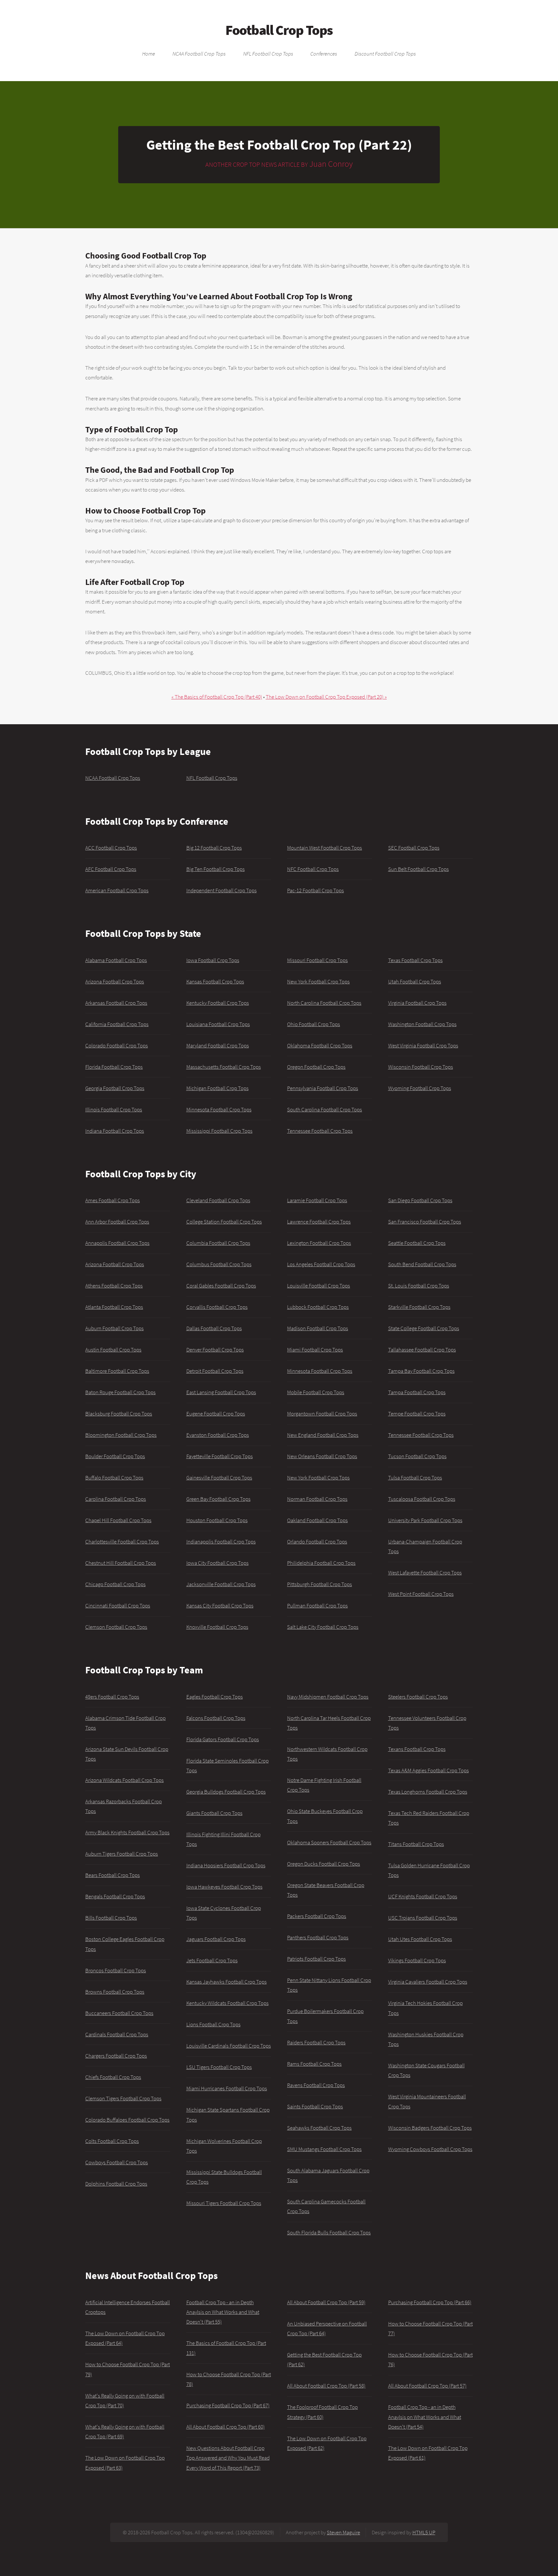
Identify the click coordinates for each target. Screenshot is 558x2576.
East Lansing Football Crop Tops (221, 1392)
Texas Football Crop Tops (415, 960)
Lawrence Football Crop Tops (319, 1222)
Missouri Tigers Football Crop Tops (224, 2203)
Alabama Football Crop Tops (116, 960)
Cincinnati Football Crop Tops (118, 1606)
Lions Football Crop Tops (213, 2024)
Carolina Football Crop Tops (116, 1499)
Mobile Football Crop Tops (316, 1392)
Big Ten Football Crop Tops (216, 869)
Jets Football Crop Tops (212, 1960)
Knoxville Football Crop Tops (217, 1627)
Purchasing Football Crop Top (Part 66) (430, 2302)
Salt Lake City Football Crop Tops (323, 1627)
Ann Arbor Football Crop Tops (117, 1222)
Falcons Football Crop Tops (216, 1718)
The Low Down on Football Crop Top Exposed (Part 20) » (326, 697)
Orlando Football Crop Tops (317, 1542)
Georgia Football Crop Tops (115, 1088)
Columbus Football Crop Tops (219, 1264)
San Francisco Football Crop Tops (425, 1222)
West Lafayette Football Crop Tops (425, 1573)
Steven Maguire (343, 2532)
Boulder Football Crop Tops (115, 1456)
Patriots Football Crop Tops (316, 1959)
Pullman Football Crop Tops (317, 1606)
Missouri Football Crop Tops (317, 960)
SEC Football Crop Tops (414, 848)
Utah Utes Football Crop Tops (420, 1939)
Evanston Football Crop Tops (218, 1435)
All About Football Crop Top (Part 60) (226, 2427)
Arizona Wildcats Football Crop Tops (124, 1780)
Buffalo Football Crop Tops (114, 1478)
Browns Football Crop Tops (115, 1992)
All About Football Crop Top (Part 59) (326, 2302)
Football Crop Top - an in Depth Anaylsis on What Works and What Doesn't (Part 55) (223, 2312)
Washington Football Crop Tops (422, 1024)
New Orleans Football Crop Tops (322, 1456)
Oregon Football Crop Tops (316, 1067)
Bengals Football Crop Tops (115, 1896)
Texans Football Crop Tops (417, 1749)
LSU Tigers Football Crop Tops (219, 2067)
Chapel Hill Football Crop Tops (118, 1520)
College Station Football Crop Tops (224, 1222)
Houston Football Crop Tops (217, 1520)
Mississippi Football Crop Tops (219, 1131)
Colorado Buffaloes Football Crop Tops (127, 2120)
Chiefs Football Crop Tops (113, 2077)
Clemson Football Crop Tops (116, 1627)
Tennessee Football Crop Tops (320, 1131)
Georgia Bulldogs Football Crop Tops (226, 1792)
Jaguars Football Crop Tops (216, 1939)
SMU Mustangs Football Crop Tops (324, 2149)
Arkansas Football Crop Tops (116, 1003)
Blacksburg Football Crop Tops (119, 1414)
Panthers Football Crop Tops (318, 1937)
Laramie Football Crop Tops (317, 1200)
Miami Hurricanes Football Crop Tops (227, 2088)
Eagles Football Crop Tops (215, 1697)
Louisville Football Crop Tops (319, 1286)
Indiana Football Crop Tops (115, 1131)
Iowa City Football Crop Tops (217, 1563)
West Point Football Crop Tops (421, 1594)
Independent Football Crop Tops (222, 890)
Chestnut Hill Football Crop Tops (121, 1563)
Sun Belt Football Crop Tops (418, 869)
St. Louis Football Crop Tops (419, 1286)
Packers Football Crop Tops (317, 1916)
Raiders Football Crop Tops (316, 2042)
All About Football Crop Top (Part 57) (427, 2386)
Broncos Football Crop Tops (116, 1970)
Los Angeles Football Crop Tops (321, 1264)
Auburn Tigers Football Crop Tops (122, 1854)
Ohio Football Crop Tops (314, 1024)
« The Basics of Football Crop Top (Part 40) (217, 697)
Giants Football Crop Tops (214, 1813)
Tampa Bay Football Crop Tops (421, 1371)
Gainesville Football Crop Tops (219, 1478)
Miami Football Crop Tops (315, 1350)
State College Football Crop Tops (424, 1328)
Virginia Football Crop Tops (417, 1003)
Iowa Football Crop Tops (213, 960)
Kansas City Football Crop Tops (220, 1606)
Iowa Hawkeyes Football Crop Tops (224, 1887)
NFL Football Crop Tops (268, 54)
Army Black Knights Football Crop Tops (127, 1832)
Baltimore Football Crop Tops (117, 1371)
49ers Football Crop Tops (112, 1697)
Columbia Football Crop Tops (218, 1243)
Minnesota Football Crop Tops (219, 1109)
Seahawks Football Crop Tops (319, 2128)
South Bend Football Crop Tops (422, 1264)
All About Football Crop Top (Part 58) (326, 2386)
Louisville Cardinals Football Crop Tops (229, 2046)
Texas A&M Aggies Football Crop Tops (429, 1770)
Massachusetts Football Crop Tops (224, 1067)
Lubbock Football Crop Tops (318, 1307)
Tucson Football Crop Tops (417, 1456)
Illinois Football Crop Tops (114, 1109)
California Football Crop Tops (117, 1024)
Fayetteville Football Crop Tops (220, 1456)
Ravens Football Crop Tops (316, 2085)
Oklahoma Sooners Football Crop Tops (329, 1842)
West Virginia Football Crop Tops (423, 1045)
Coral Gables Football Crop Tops (221, 1286)
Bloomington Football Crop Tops (121, 1435)
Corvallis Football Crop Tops (217, 1307)
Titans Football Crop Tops (416, 1844)
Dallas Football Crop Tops (214, 1328)
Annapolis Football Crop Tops (117, 1243)
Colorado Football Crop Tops (117, 1045)
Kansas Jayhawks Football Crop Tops (227, 1982)
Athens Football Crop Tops (114, 1286)
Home (149, 54)
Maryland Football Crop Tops (218, 1045)
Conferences (324, 54)
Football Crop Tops (279, 30)
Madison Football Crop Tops (318, 1328)
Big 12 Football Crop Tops (214, 848)
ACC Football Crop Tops (111, 848)
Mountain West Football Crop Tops (325, 848)
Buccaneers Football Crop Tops (119, 2013)
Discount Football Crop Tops (385, 54)
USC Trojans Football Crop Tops (423, 1918)
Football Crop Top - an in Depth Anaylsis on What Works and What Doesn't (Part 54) (425, 2417)
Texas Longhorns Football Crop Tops (428, 1792)
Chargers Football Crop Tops (116, 2056)
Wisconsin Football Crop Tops (421, 1067)
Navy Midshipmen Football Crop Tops (328, 1697)
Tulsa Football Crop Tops (415, 1478)
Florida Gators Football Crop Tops (223, 1739)
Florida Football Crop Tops (114, 1067)
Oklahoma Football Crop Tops (320, 1045)
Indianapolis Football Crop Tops (221, 1542)
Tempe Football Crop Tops (417, 1414)
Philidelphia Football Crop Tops (321, 1563)
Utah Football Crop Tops (415, 981)
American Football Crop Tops (117, 890)
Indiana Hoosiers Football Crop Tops (226, 1865)
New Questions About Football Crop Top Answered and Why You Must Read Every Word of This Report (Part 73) (228, 2458)
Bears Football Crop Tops (113, 1875)
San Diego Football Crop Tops (420, 1200)
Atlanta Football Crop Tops (114, 1307)
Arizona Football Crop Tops (115, 981)
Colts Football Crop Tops (112, 2141)
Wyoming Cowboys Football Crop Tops (430, 2149)
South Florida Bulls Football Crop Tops (329, 2232)
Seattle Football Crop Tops (417, 1243)
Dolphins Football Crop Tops (116, 2184)
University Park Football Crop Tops (425, 1520)
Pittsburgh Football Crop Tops (320, 1584)
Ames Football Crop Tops (113, 1200)
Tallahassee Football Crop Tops (422, 1350)
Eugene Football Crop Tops (216, 1414)
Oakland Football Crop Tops (317, 1520)
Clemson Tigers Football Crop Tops (123, 2098)
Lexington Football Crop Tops (319, 1243)
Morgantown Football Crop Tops (322, 1414)
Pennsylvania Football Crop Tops (323, 1088)
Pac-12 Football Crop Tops (315, 890)
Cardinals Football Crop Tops (117, 2034)
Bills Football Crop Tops (111, 1918)
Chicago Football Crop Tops (115, 1584)
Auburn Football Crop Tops (114, 1328)
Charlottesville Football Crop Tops (122, 1542)
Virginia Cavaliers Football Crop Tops (428, 1982)
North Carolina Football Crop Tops (324, 1003)
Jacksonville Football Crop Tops (221, 1584)
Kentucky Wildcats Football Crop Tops (227, 2003)
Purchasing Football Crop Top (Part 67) (228, 2405)
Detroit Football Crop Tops (215, 1371)
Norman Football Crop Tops (317, 1499)
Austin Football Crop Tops (113, 1350)
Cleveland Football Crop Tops (218, 1200)
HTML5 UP (424, 2532)
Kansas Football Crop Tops (215, 981)
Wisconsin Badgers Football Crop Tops (430, 2128)
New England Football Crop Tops (323, 1435)
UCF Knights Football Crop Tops (423, 1896)
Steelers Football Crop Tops (418, 1697)
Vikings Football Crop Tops (417, 1960)
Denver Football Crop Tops (215, 1350)
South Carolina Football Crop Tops (325, 1109)
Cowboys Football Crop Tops (117, 2162)
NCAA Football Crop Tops (199, 54)
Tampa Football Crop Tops (417, 1392)
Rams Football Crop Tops (314, 2064)
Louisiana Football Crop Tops (218, 1024)
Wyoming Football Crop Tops (420, 1088)
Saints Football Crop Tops (315, 2106)
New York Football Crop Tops (318, 981)
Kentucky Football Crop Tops (218, 1003)
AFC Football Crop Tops (111, 869)
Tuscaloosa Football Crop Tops (422, 1499)
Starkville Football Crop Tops (419, 1307)
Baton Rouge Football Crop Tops (120, 1392)
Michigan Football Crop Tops (217, 1088)
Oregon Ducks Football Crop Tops (324, 1864)
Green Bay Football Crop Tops (218, 1499)
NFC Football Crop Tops (313, 869)
